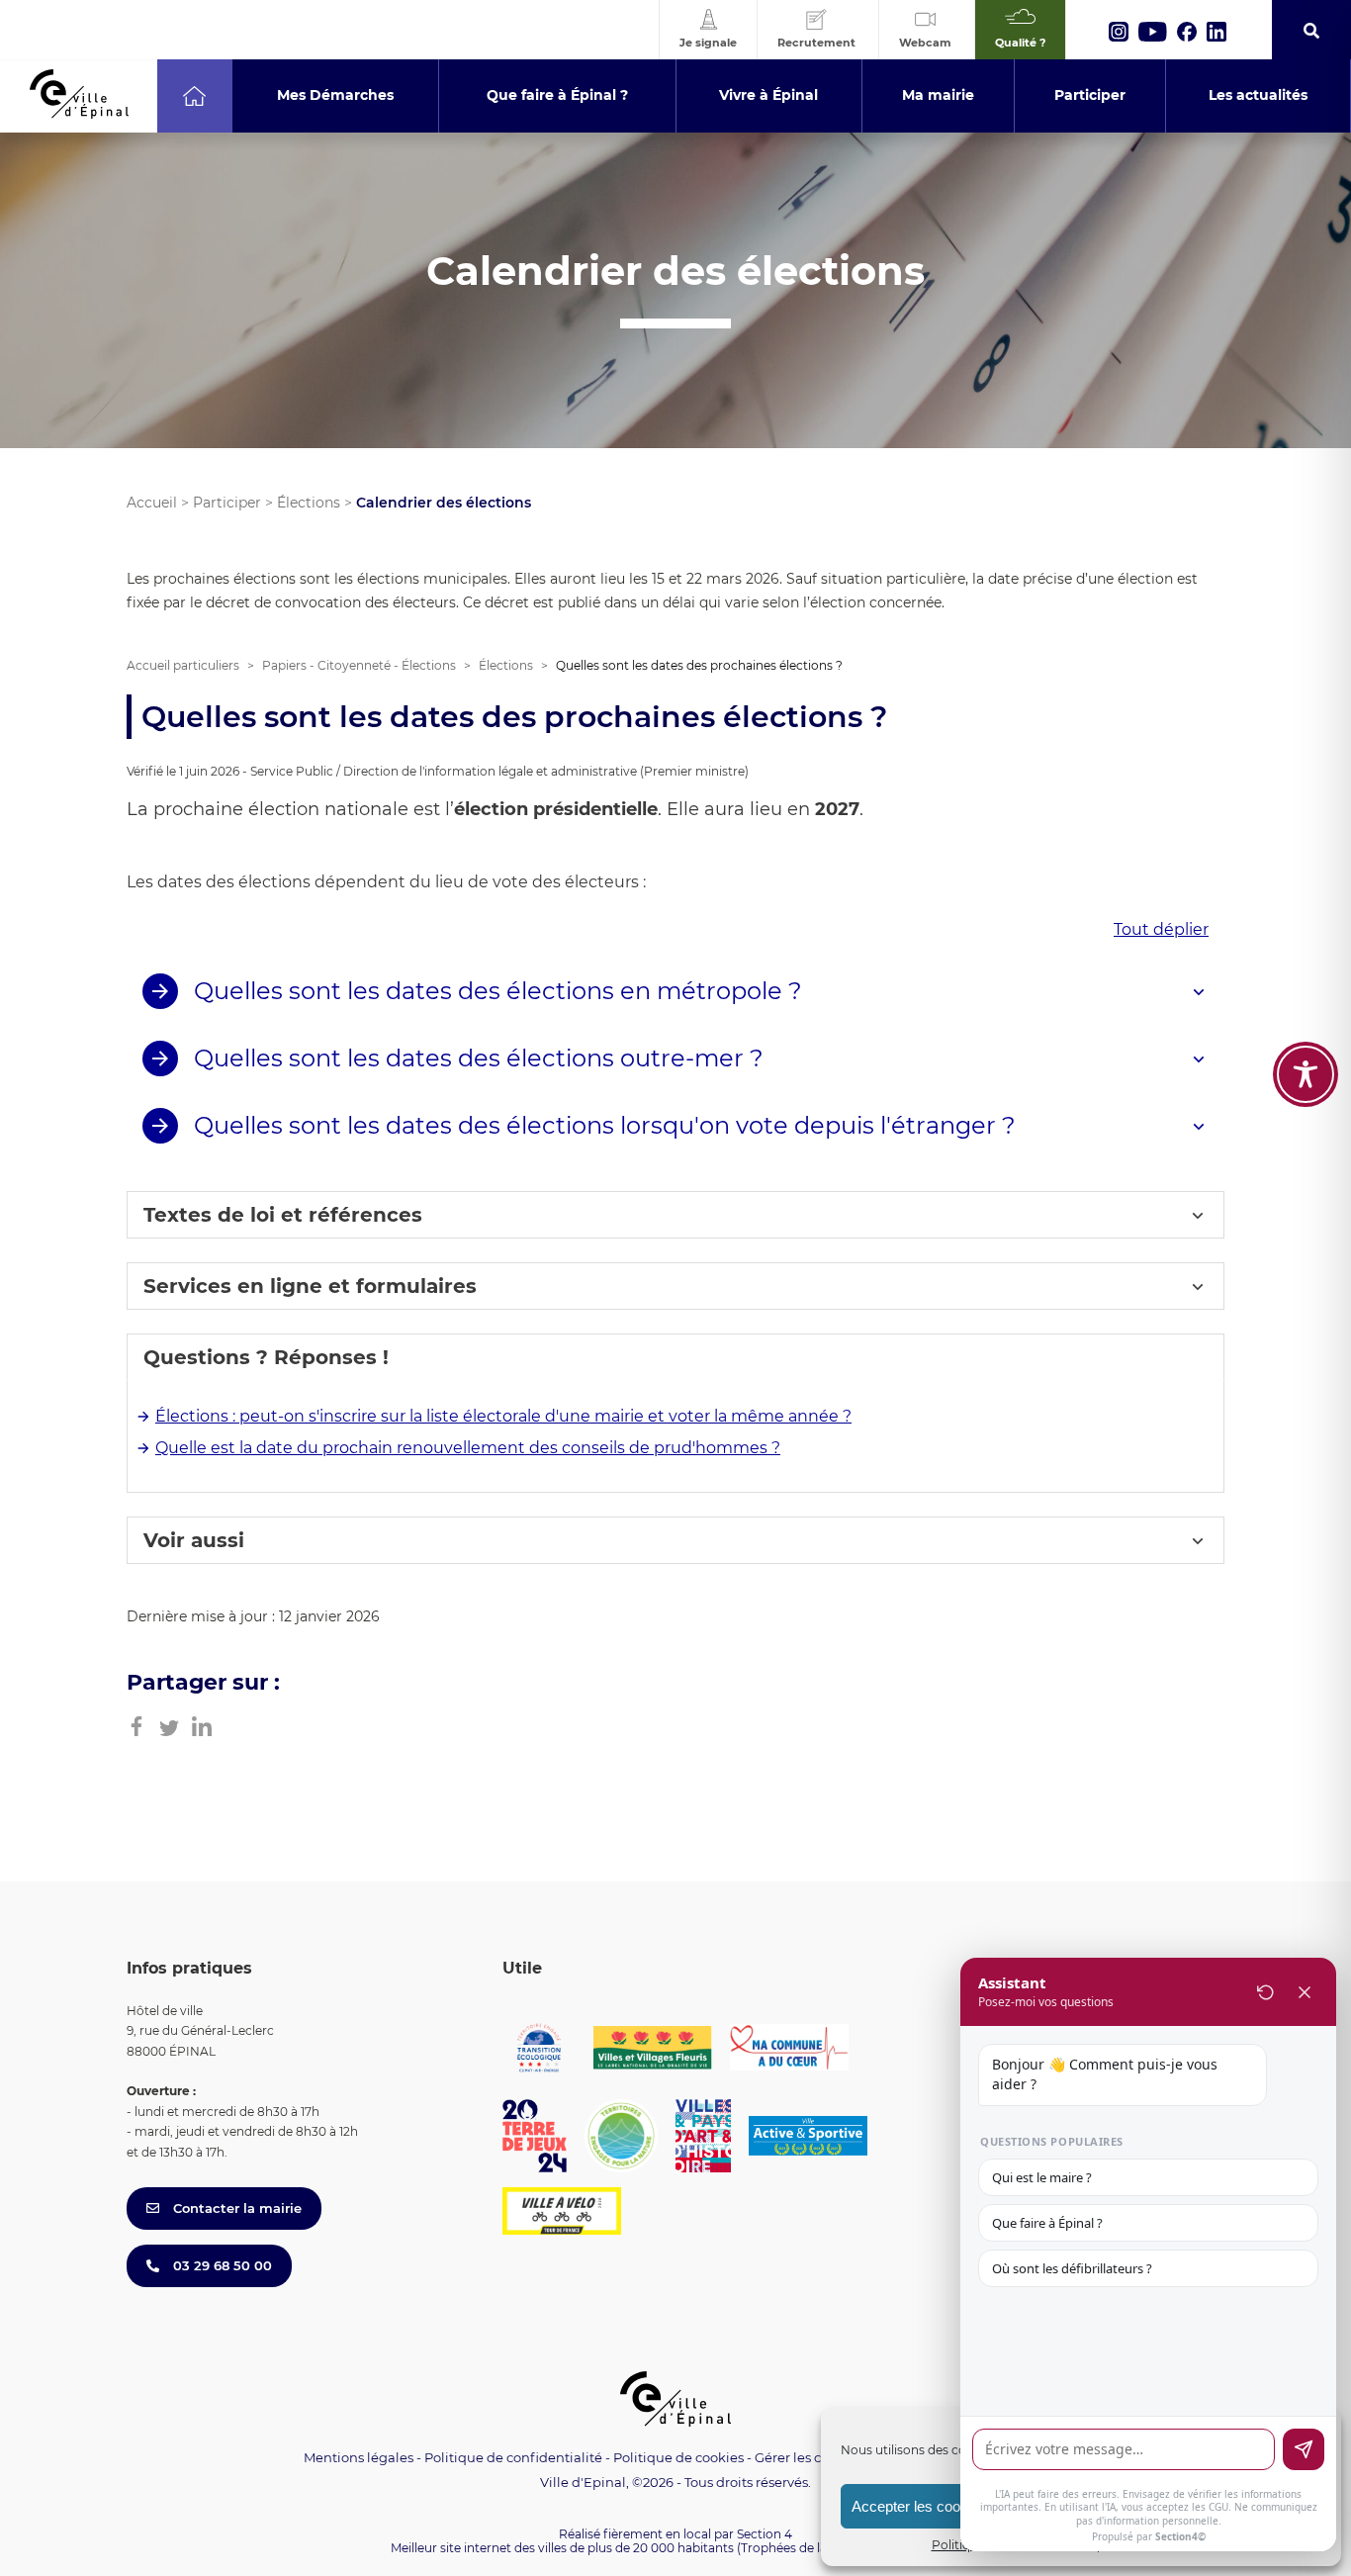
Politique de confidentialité (513, 2457)
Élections (309, 503)
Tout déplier (1161, 929)
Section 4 (765, 2534)
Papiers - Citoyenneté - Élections (359, 665)
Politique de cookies (678, 2457)
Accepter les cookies (919, 2506)
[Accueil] (194, 96)
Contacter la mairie (235, 2208)
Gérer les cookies (809, 2458)
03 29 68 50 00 (221, 2265)
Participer (227, 503)
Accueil (152, 503)
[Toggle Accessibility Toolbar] (1306, 1074)
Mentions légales (359, 2457)
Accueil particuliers (183, 665)
